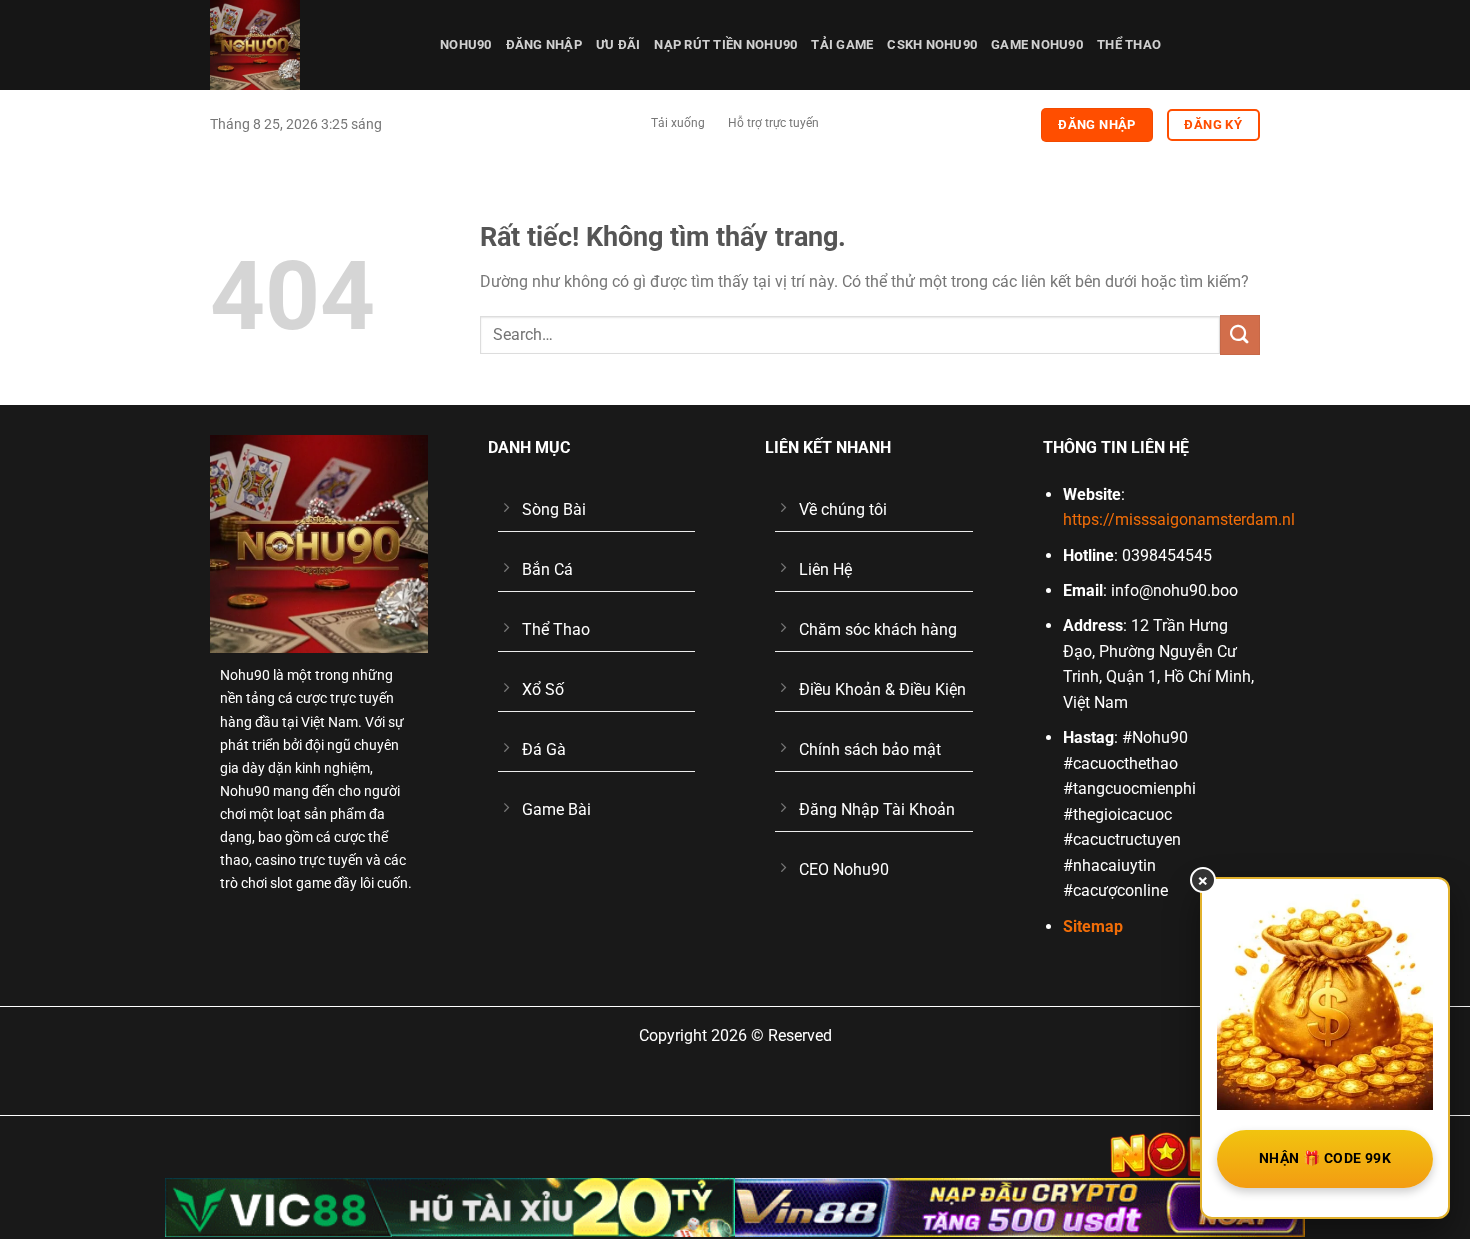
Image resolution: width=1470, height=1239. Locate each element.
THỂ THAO (1129, 44)
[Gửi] (1240, 334)
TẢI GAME (842, 44)
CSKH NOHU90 (932, 44)
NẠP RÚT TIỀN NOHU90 (725, 44)
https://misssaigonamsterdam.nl (1179, 519)
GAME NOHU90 (1037, 44)
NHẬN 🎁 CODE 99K (1325, 1158)
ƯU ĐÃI (618, 44)
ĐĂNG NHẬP (544, 44)
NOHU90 (466, 44)
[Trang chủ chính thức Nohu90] (310, 45)
